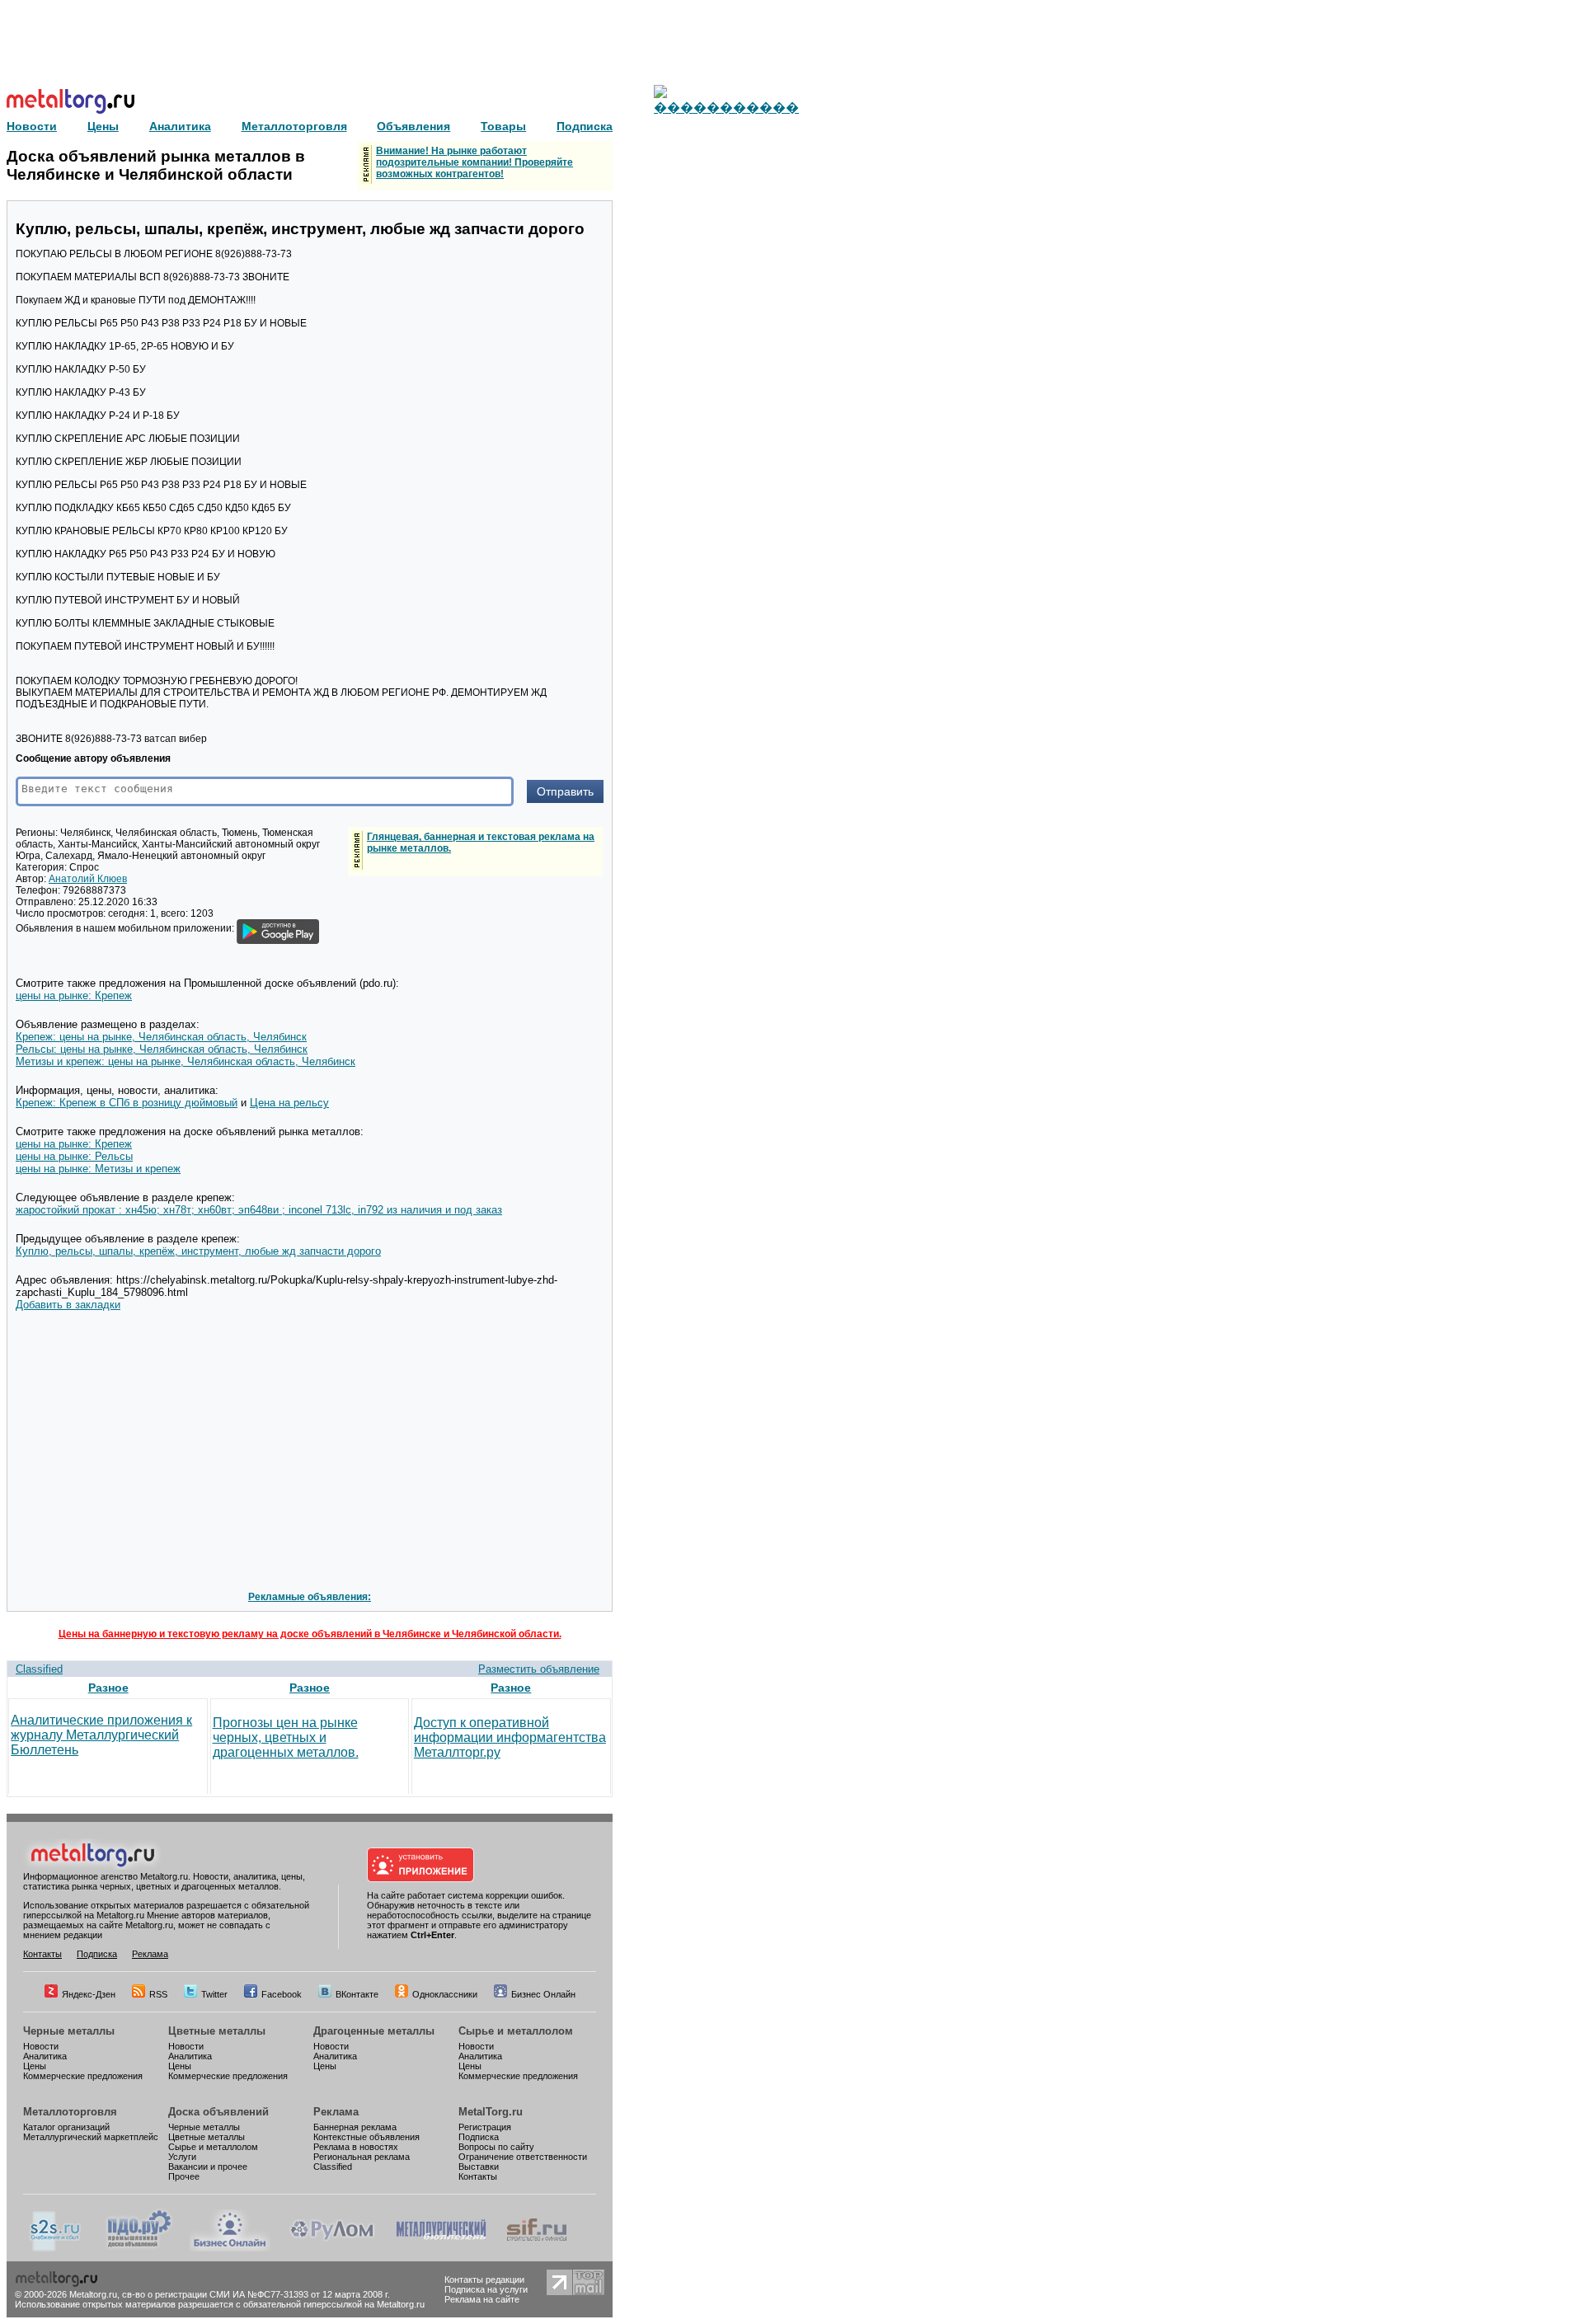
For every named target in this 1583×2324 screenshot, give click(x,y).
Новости (41, 2046)
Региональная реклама (362, 2157)
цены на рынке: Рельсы (74, 1156)
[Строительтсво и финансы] (537, 2248)
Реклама (150, 1954)
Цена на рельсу (289, 1103)
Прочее (184, 2176)
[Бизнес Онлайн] (230, 2248)
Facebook (282, 1994)
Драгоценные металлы (374, 2031)
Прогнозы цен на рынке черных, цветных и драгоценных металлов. (286, 1737)
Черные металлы (69, 2031)
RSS (158, 1994)
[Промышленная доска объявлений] (139, 2248)
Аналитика (45, 2056)
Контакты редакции (484, 2279)
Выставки (479, 2167)
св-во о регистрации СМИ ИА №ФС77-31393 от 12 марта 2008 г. (256, 2294)
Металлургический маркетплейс (91, 2137)
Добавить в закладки (68, 1305)
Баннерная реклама (355, 2127)
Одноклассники (445, 1994)
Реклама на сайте (482, 2299)
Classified (39, 1669)
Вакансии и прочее (208, 2167)
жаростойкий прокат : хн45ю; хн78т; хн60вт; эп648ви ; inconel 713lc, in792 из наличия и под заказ (259, 1210)
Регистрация (485, 2127)
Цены (35, 2066)
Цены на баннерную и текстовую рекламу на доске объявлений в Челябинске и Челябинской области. (310, 1634)
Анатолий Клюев (88, 879)
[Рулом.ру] (332, 2248)
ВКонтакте (357, 1994)
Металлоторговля (70, 2112)
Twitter (214, 1994)
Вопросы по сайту (496, 2147)
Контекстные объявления (366, 2137)
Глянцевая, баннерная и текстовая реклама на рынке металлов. (481, 843)
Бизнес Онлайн (543, 1994)
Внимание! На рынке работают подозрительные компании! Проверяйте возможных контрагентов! (474, 162)
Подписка (97, 1954)
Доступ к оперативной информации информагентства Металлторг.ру (510, 1737)
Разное (108, 1688)
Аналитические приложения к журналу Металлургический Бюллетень (101, 1735)
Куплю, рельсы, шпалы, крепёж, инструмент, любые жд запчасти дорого (198, 1251)
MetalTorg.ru (491, 2112)
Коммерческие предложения (83, 2076)
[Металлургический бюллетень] (441, 2248)
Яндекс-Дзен (89, 1994)
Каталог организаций (66, 2127)
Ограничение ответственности (523, 2157)
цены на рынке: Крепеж (74, 995)
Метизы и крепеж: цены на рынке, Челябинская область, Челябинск (186, 1061)
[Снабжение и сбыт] (56, 2248)
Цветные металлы (217, 2031)
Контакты (42, 1954)
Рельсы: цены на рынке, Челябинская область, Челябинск (162, 1049)
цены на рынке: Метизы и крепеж (98, 1169)
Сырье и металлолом (516, 2031)
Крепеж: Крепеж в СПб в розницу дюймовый (127, 1103)
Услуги (182, 2157)
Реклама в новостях (356, 2147)
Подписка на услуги (486, 2289)
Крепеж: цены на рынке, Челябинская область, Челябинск (161, 1037)
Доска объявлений (218, 2112)
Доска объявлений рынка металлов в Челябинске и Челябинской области (156, 165)
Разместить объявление (539, 1669)
